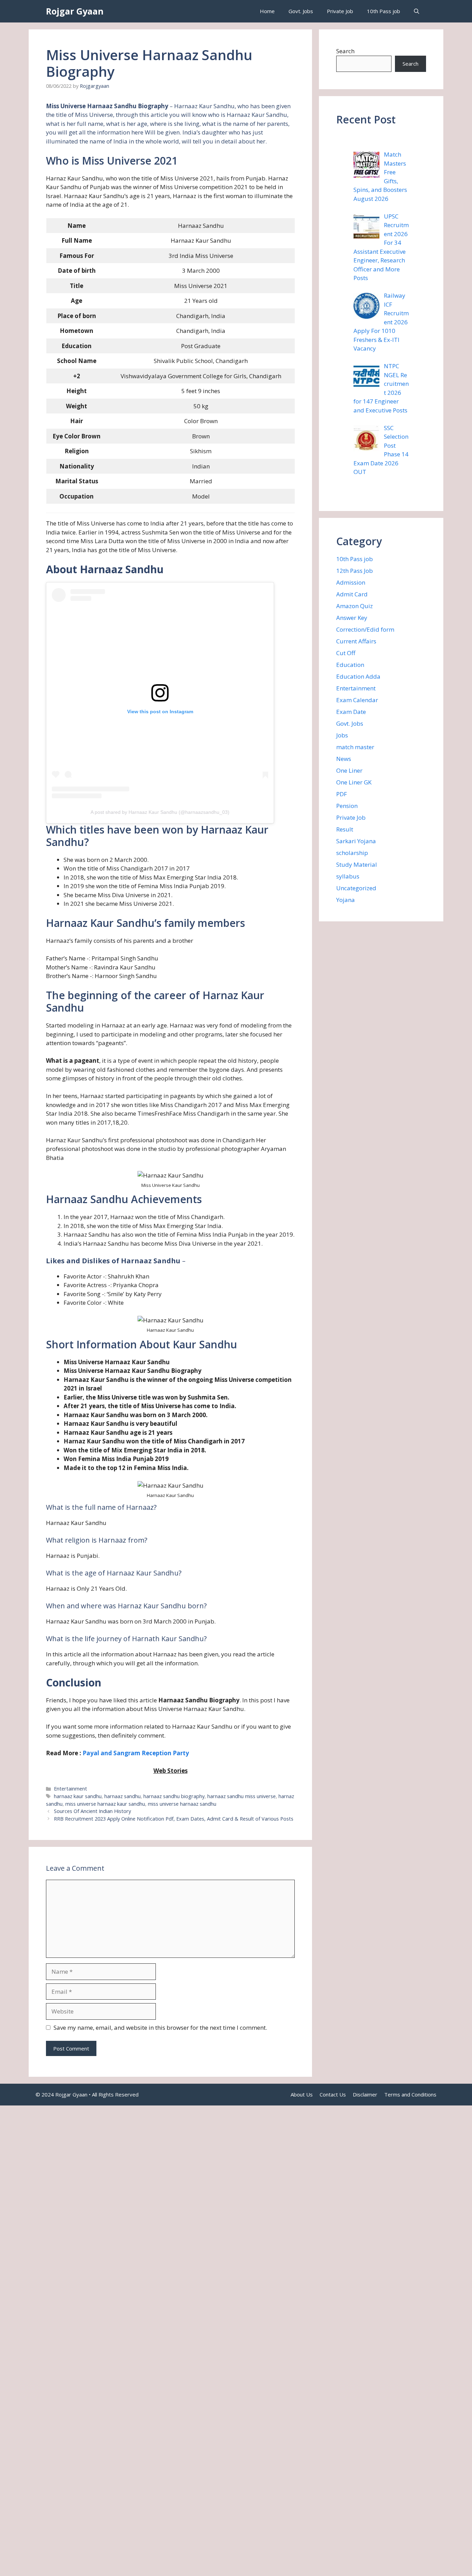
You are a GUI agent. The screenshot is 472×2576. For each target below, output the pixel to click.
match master (355, 747)
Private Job (340, 11)
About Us (302, 2094)
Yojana (346, 900)
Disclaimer (365, 2094)
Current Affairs (356, 641)
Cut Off (346, 653)
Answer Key (352, 618)
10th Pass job (384, 11)
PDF (342, 794)
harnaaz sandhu (122, 1796)
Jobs (342, 735)
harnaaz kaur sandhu (78, 1796)
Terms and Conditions (410, 2094)
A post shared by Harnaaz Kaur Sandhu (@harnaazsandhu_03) (160, 812)
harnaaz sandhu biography (174, 1796)
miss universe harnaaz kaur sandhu (105, 1804)
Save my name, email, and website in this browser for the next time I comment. (160, 2028)
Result (345, 829)
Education (350, 665)
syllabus (348, 876)
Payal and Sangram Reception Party (136, 1753)
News (344, 759)
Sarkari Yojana (356, 841)
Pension (347, 806)
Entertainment (70, 1789)
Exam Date (351, 712)
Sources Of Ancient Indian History (92, 1811)
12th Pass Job (355, 571)
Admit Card (352, 594)
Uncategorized (356, 888)
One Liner (349, 770)
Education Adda (358, 676)
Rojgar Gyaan (75, 11)
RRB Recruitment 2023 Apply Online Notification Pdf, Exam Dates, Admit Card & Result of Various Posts (174, 1819)
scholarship (352, 853)
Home (267, 11)
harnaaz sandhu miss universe (242, 1796)
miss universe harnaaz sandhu (182, 1804)
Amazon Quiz (355, 606)
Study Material (357, 864)
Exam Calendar (357, 700)
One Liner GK (354, 782)
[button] (417, 11)
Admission (351, 582)
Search (345, 51)
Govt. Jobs (301, 11)
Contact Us (333, 2094)
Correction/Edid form (365, 629)
